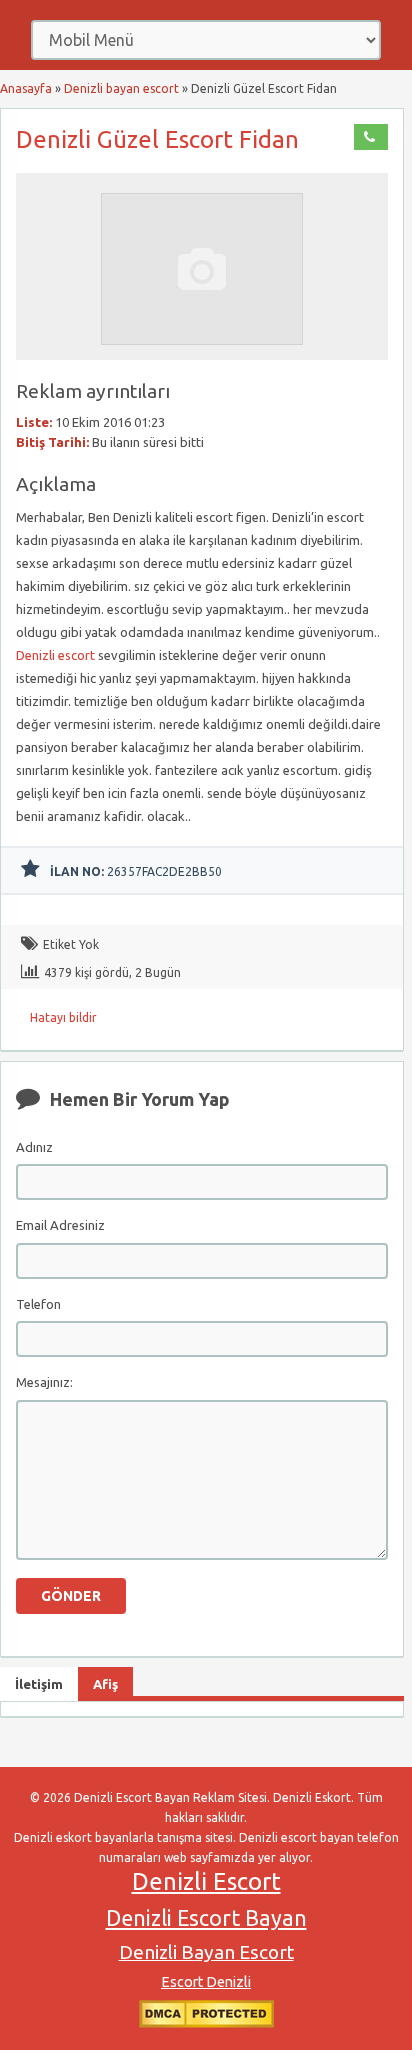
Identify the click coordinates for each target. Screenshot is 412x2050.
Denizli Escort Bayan (206, 1918)
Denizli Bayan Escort (206, 1952)
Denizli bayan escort (121, 88)
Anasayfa (26, 88)
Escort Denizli (206, 1982)
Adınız (34, 1147)
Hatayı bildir (63, 1017)
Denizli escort (55, 655)
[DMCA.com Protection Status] (206, 2023)
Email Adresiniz (60, 1225)
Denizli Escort (206, 1881)
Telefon (38, 1304)
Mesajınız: (44, 1382)
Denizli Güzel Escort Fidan (157, 139)
